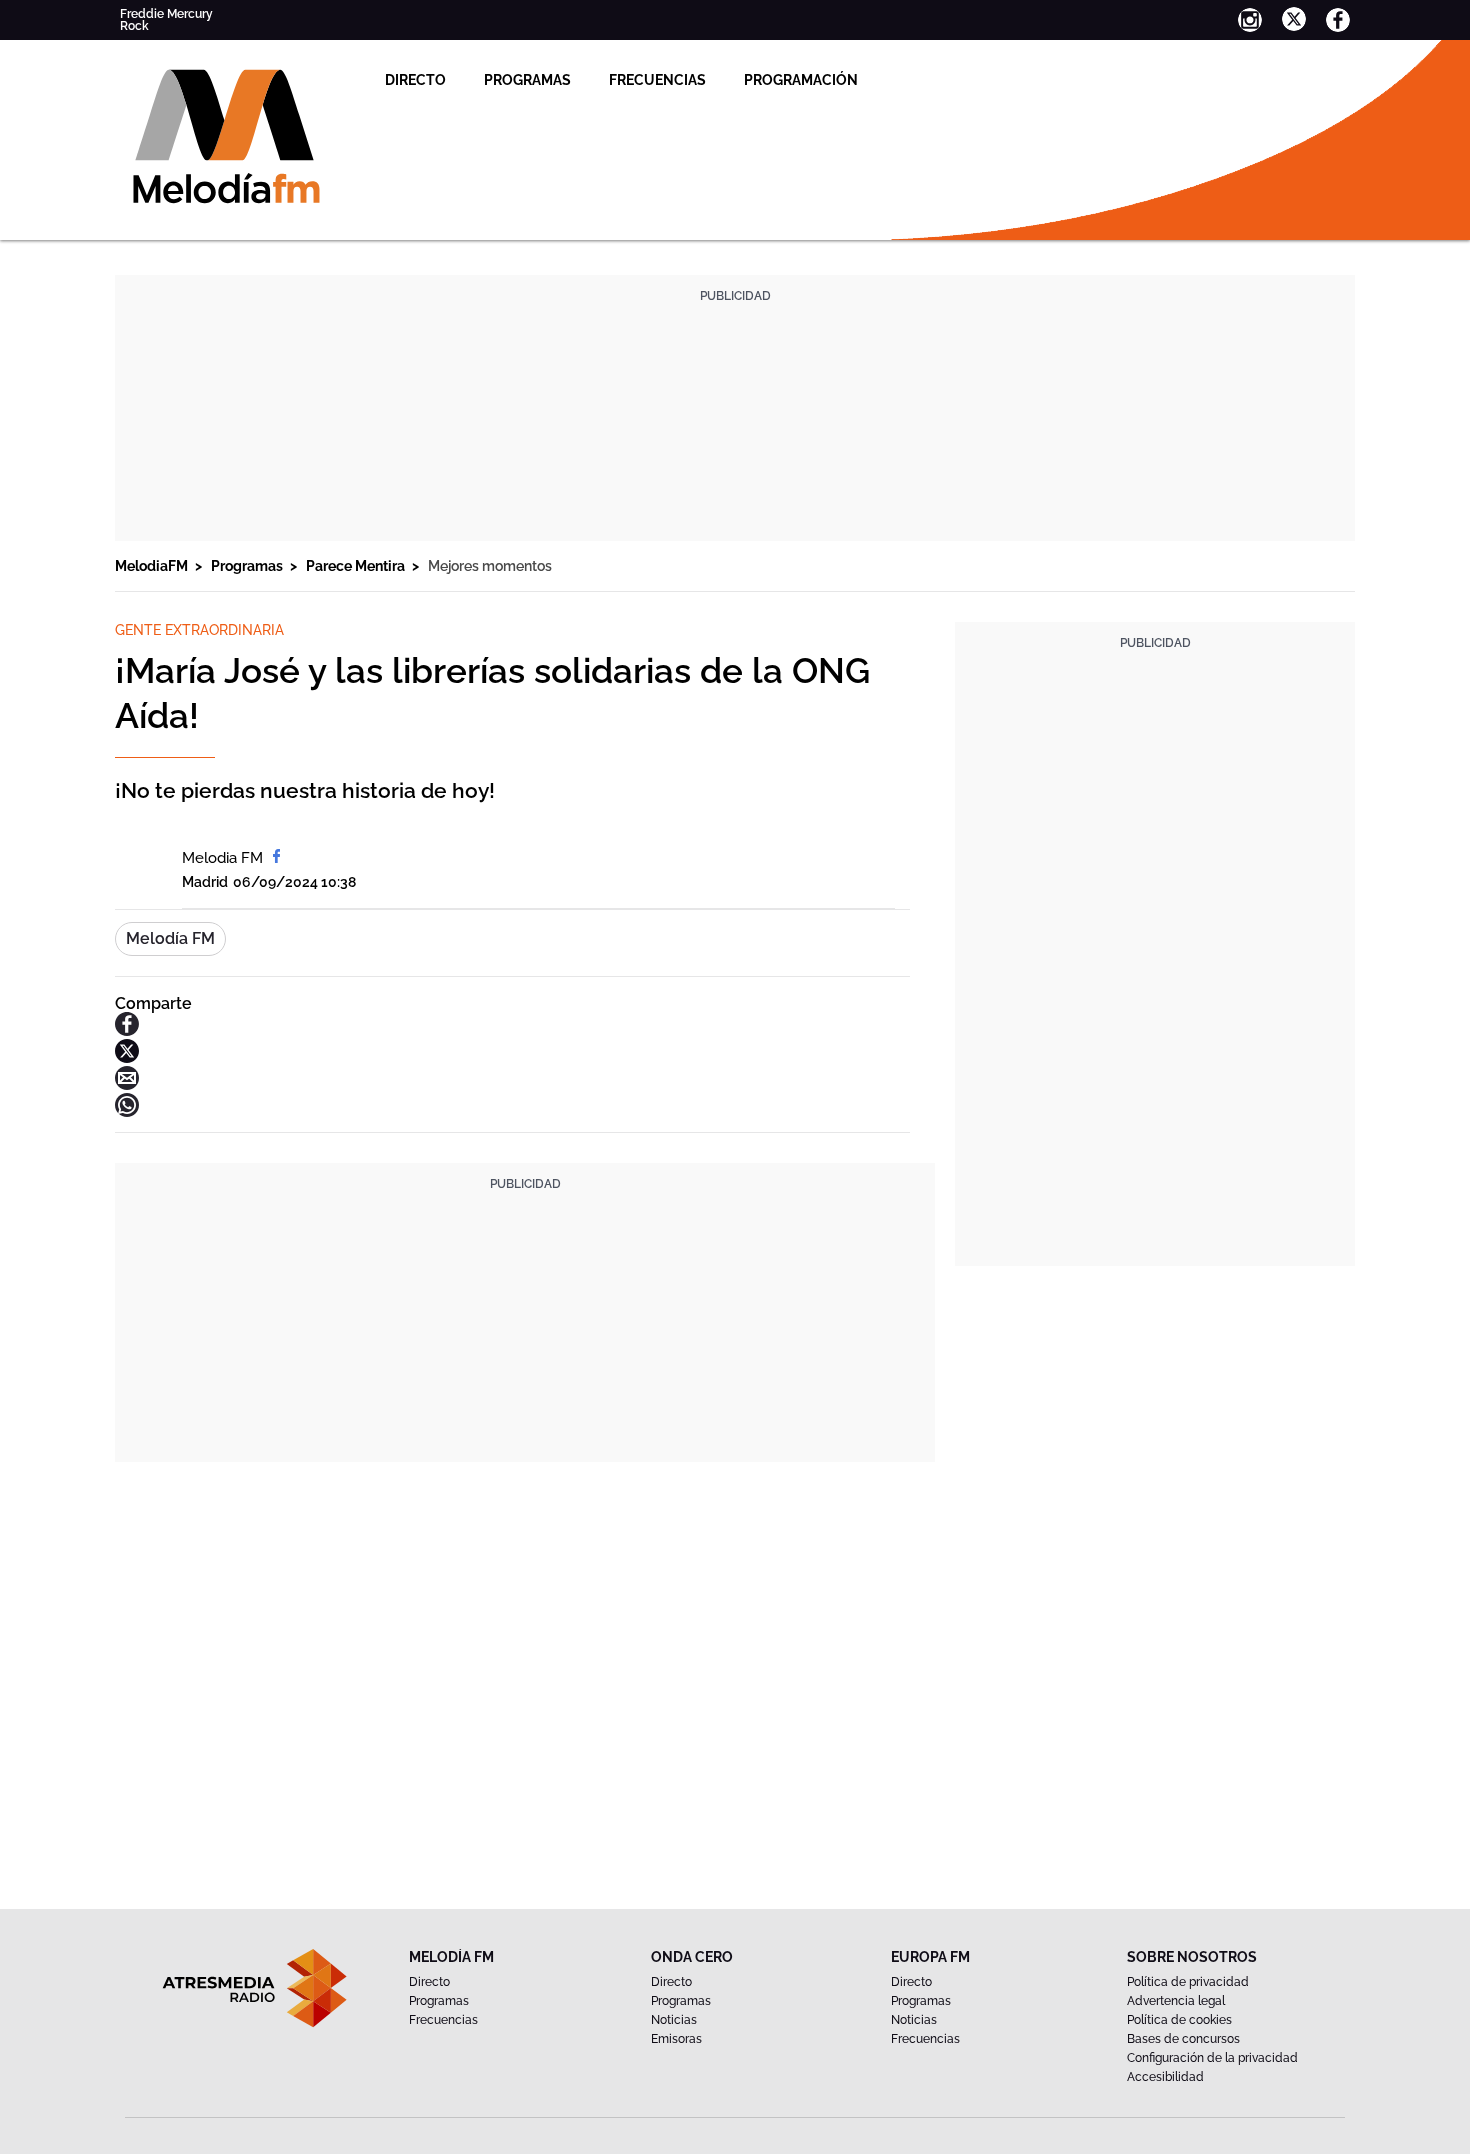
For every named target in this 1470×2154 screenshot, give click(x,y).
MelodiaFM (153, 566)
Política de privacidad (1188, 1982)
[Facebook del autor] (276, 858)
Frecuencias (657, 80)
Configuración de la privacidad (1212, 2058)
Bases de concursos (1183, 2039)
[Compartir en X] (127, 1057)
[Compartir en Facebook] (127, 1030)
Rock (134, 26)
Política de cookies (1179, 2020)
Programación (801, 80)
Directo (415, 80)
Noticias (674, 2020)
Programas (527, 80)
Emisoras (676, 2039)
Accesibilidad (1165, 2077)
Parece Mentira (357, 566)
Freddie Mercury (166, 14)
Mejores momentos (490, 566)
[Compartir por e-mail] (127, 1084)
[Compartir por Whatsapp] (127, 1111)
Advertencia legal (1176, 2001)
